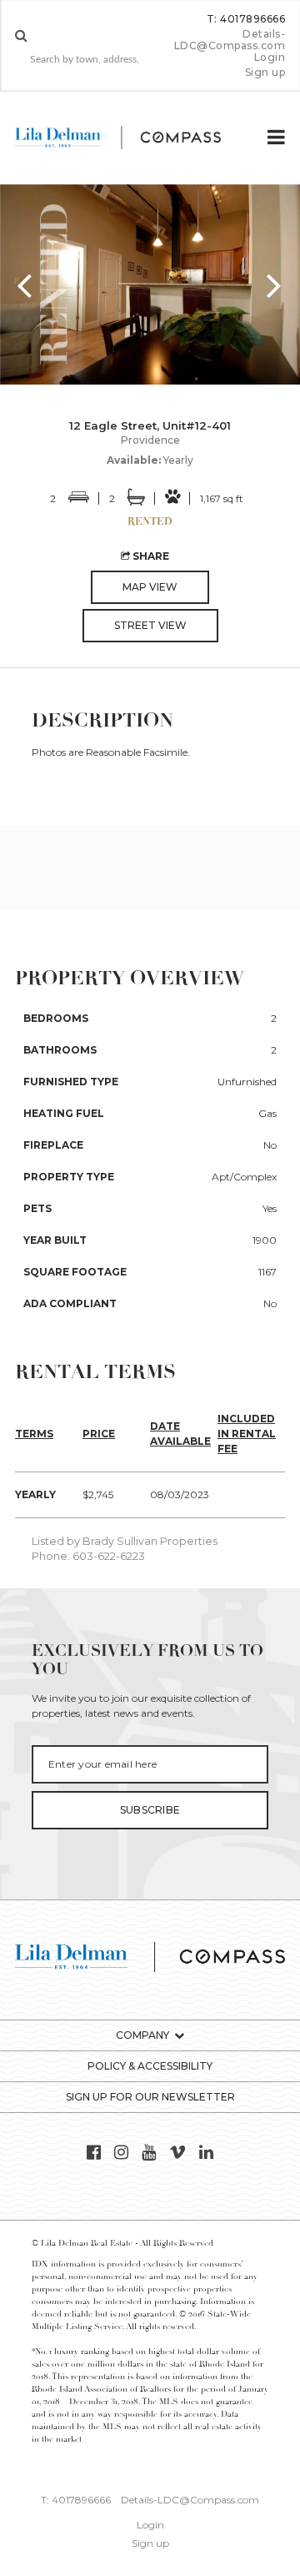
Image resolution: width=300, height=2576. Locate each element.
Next (275, 284)
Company (142, 2035)
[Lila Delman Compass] (131, 138)
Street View (150, 625)
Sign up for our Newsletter (150, 2097)
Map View (150, 587)
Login (270, 58)
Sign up (265, 73)
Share (150, 556)
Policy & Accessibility (150, 2066)
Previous (25, 284)
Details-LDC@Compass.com (230, 40)
